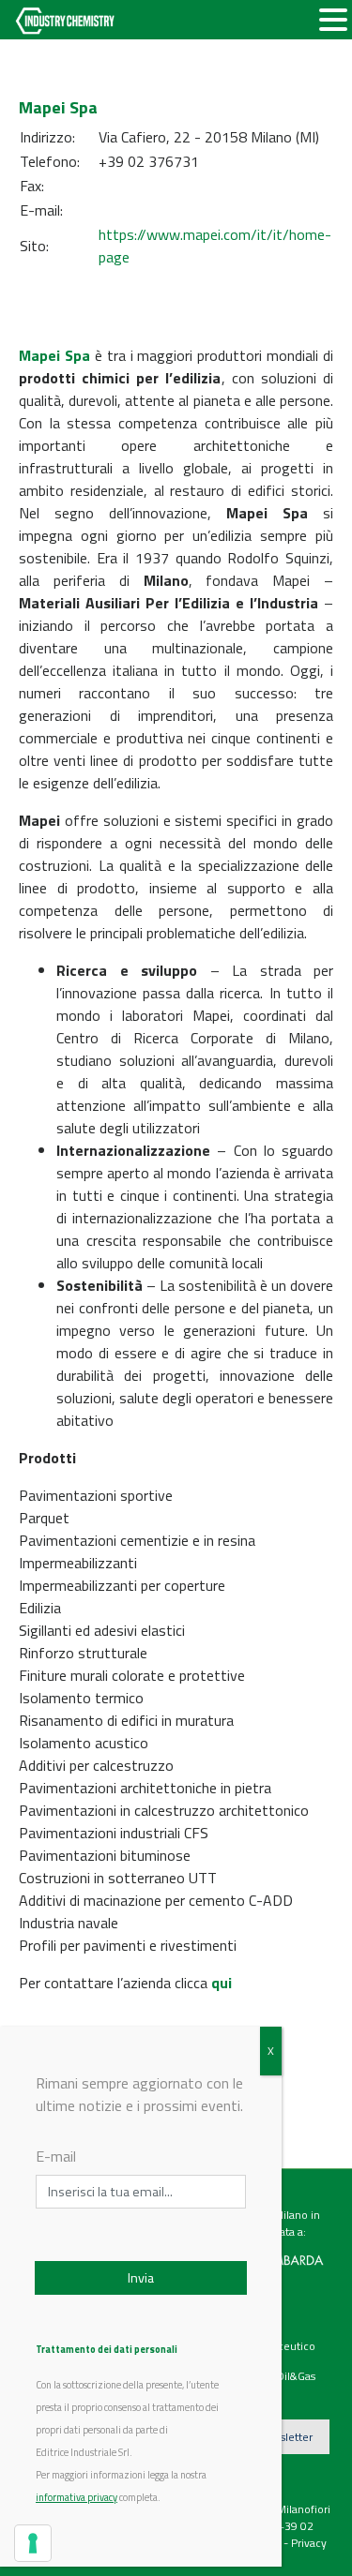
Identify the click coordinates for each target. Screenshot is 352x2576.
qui (222, 1983)
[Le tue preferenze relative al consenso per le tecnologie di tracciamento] (33, 2543)
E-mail (56, 2156)
